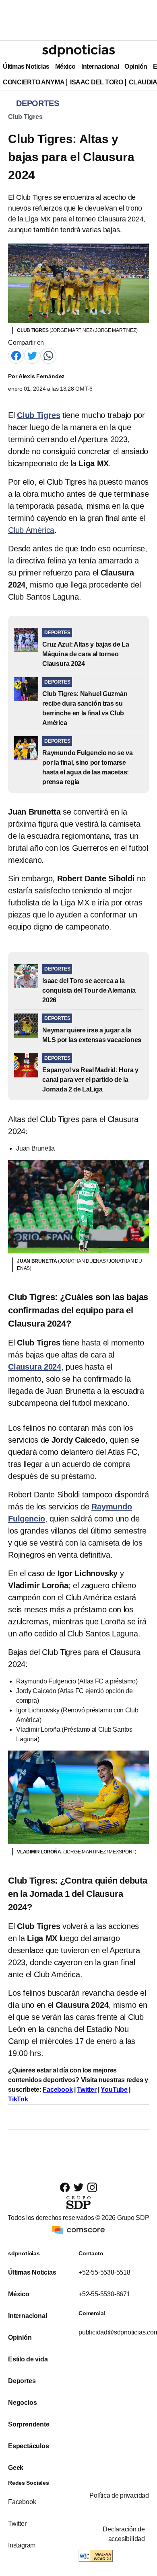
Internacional (100, 67)
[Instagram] (92, 2187)
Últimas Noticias (26, 67)
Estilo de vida (28, 2359)
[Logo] (78, 51)
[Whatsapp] (48, 355)
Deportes (22, 2381)
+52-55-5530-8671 (104, 2294)
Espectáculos (29, 2446)
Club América (31, 530)
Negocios (22, 2403)
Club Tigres (25, 117)
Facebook (58, 2090)
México (65, 67)
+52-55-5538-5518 (104, 2272)
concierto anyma (34, 82)
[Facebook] (16, 355)
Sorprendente (29, 2424)
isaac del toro (96, 82)
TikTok (18, 2099)
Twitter (87, 2090)
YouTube (114, 2090)
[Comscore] (78, 2229)
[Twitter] (32, 355)
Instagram (22, 2545)
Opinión (136, 67)
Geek (16, 2468)
